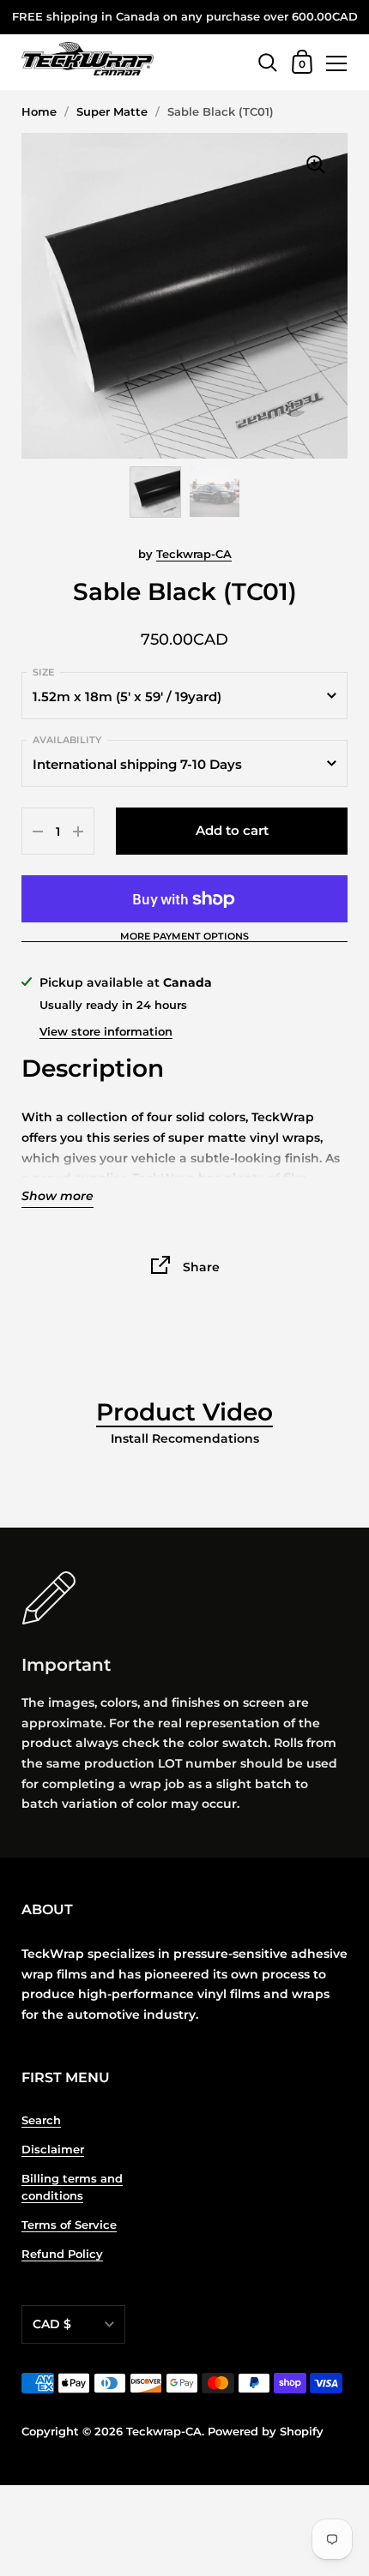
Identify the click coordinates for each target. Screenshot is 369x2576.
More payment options (184, 937)
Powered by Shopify (266, 2432)
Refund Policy (62, 2254)
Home (39, 112)
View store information (106, 1032)
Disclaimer (53, 2150)
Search (41, 2120)
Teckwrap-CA (194, 554)
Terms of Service (69, 2225)
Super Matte (112, 112)
